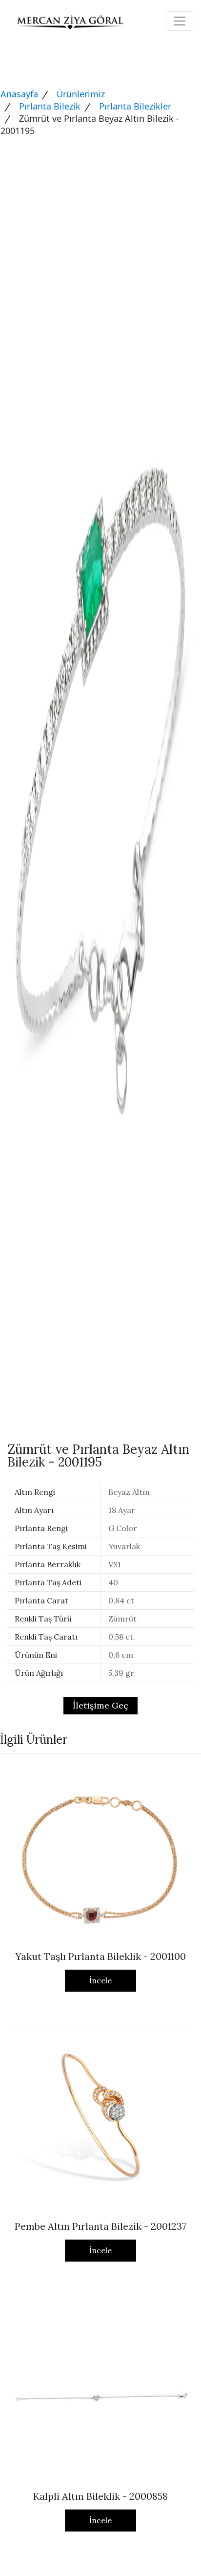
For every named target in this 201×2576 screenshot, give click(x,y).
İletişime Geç (100, 1705)
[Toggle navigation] (180, 21)
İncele (100, 1980)
